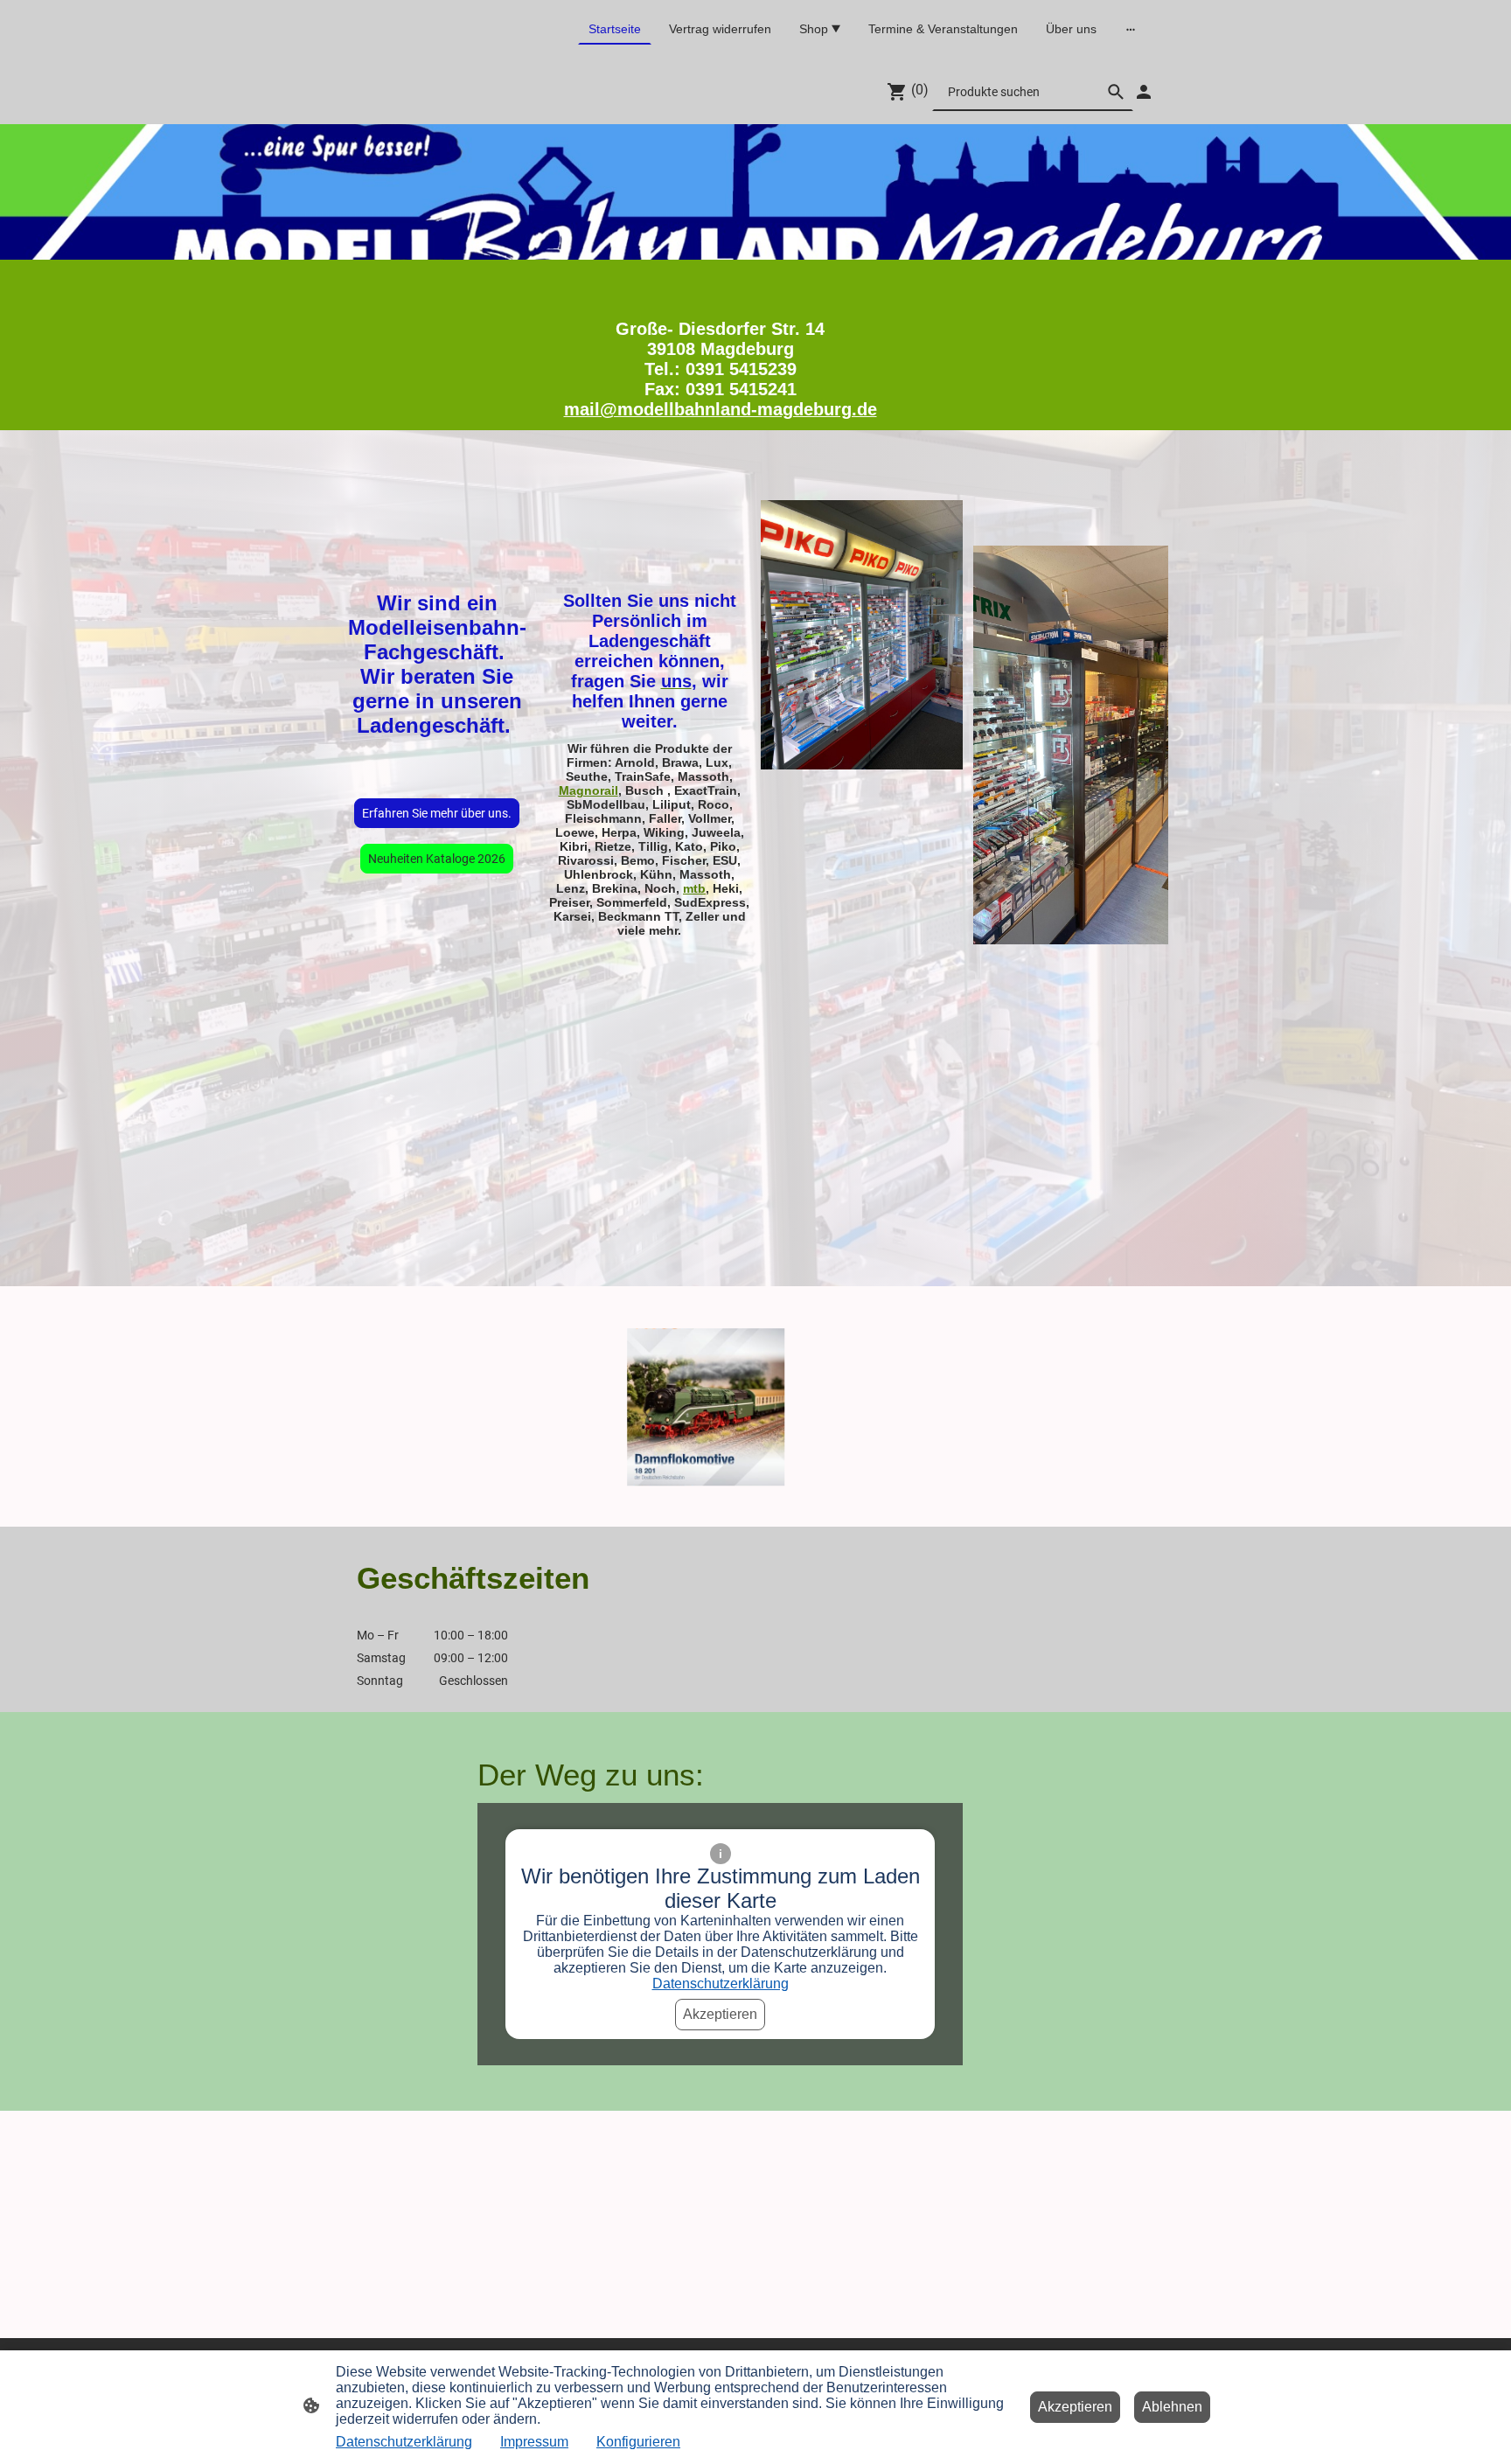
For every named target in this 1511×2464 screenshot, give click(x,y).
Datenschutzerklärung (721, 1984)
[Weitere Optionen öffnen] (1131, 29)
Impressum (534, 2442)
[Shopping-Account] (1144, 92)
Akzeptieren (720, 2014)
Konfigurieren (638, 2442)
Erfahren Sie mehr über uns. (437, 813)
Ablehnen (1172, 2407)
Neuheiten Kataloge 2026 (437, 859)
